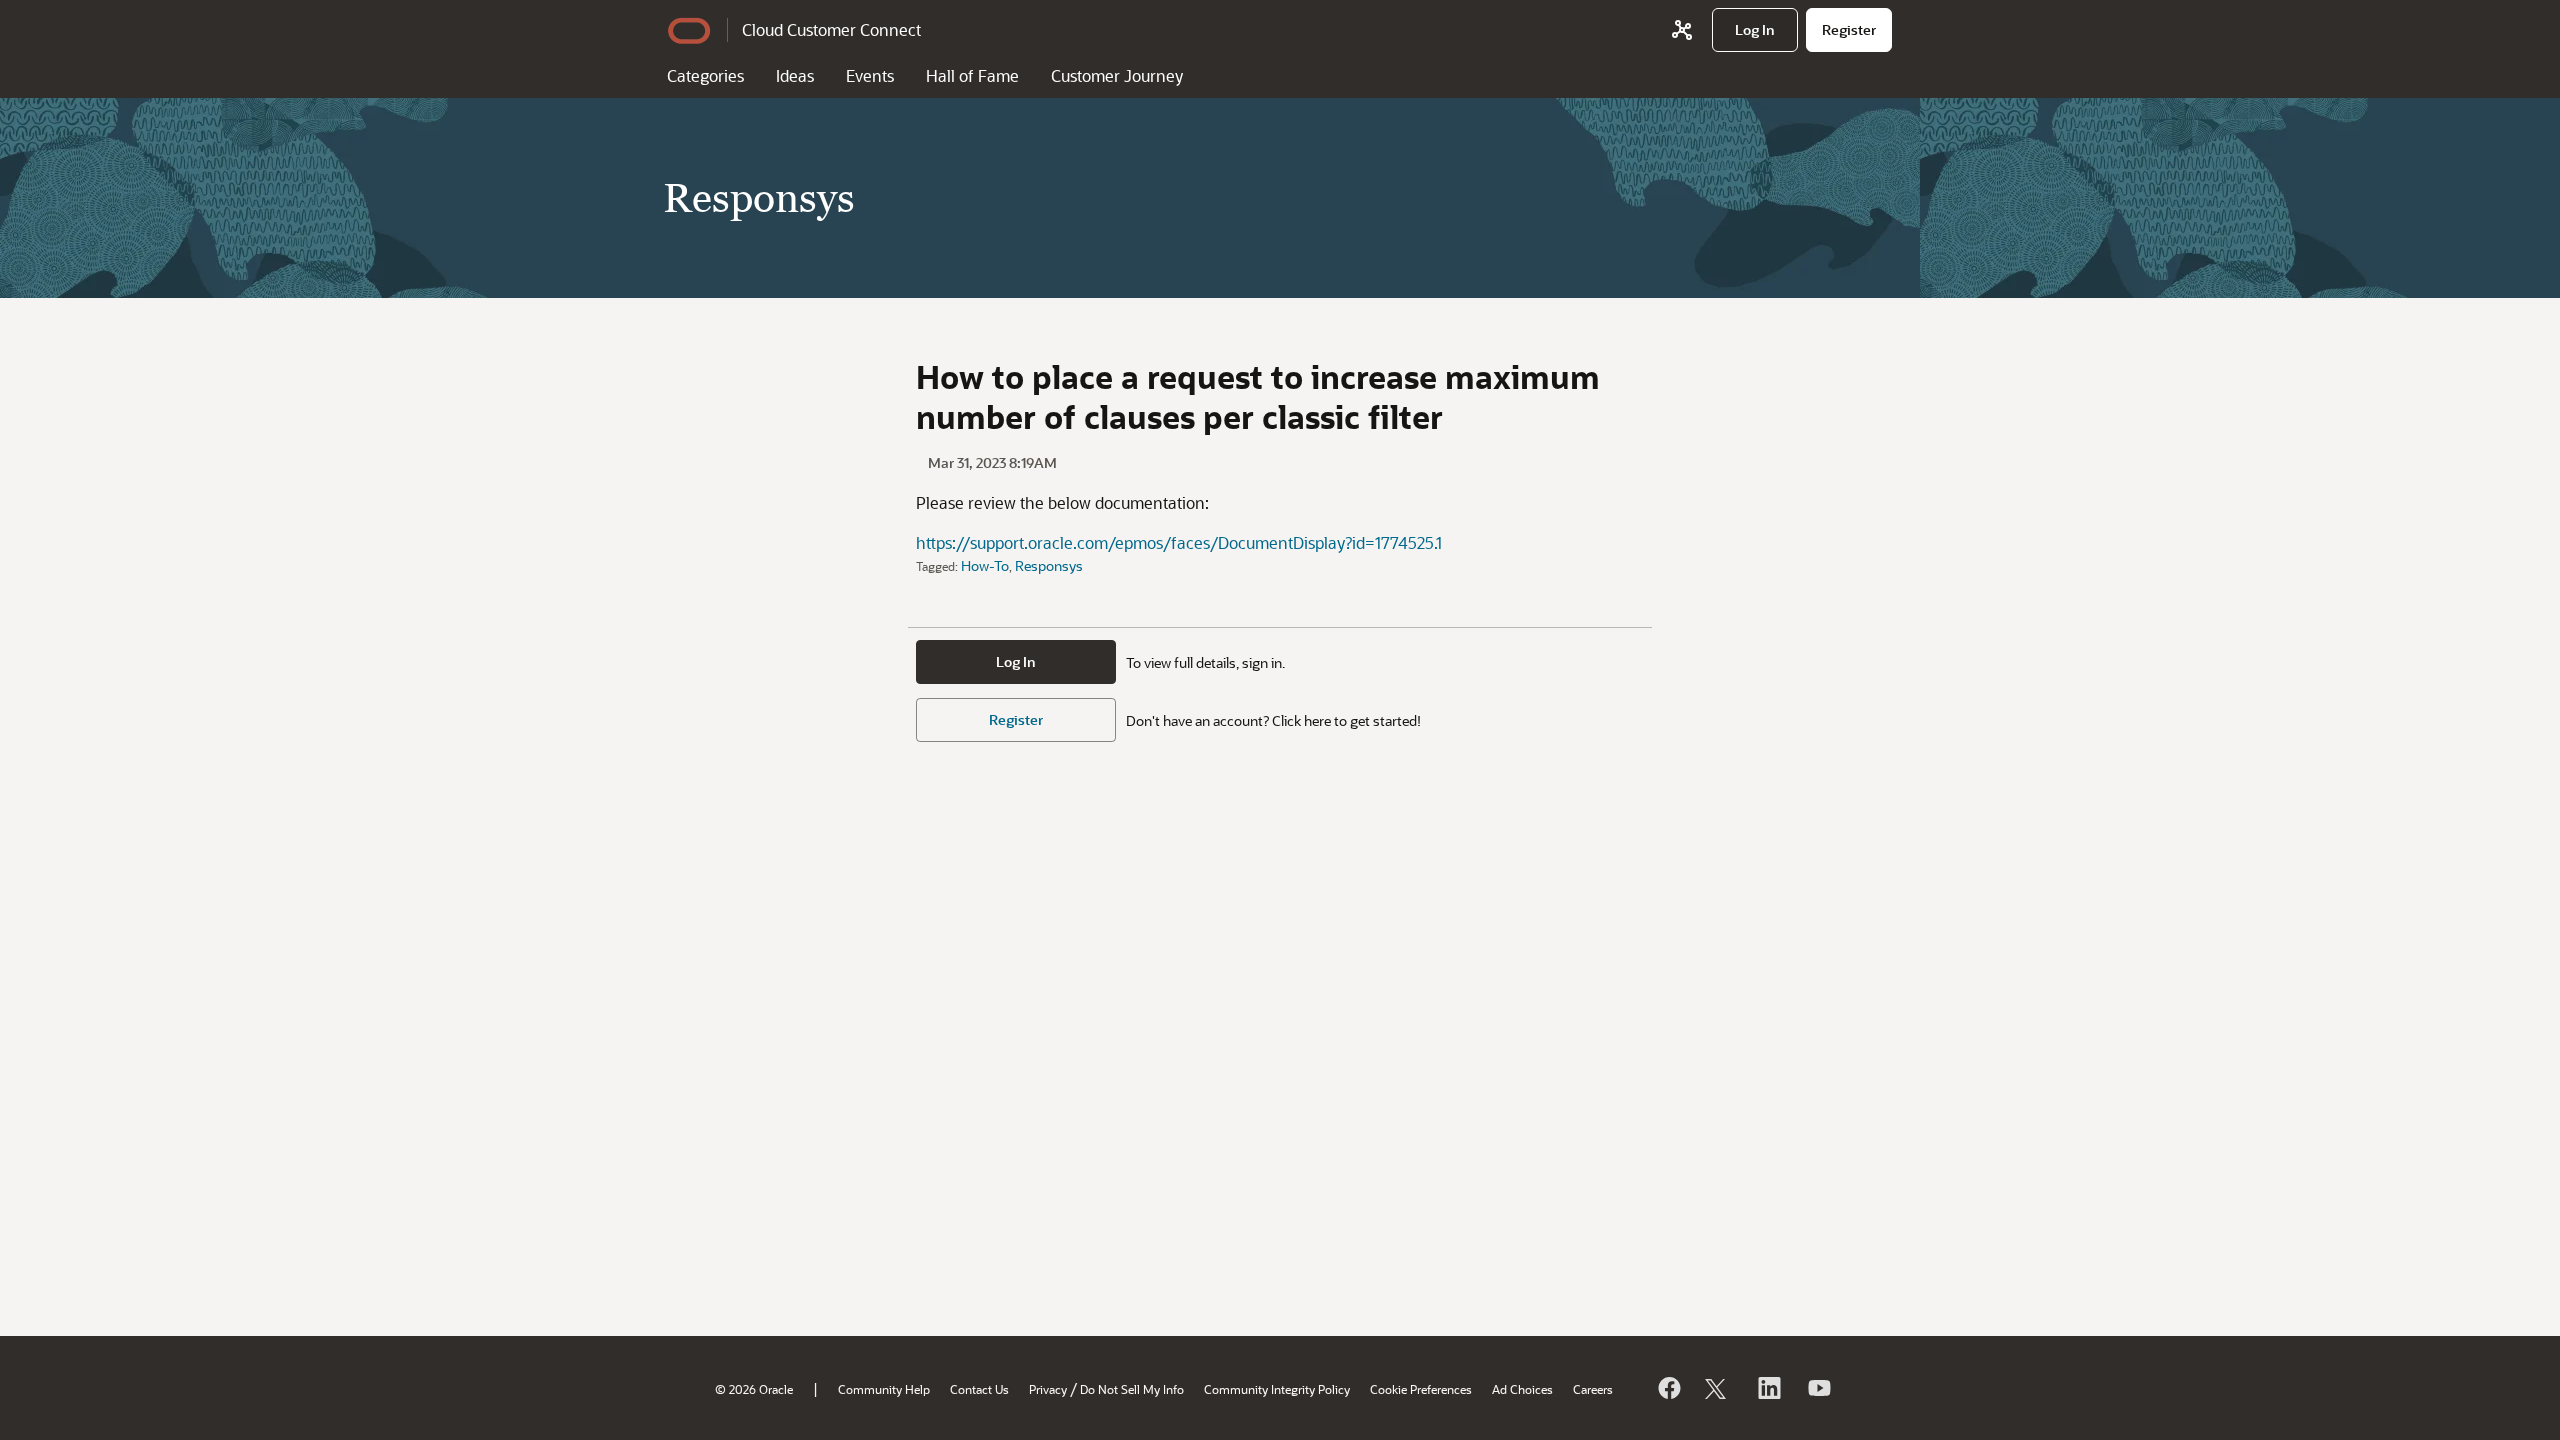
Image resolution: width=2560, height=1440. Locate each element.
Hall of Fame (972, 75)
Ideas (795, 75)
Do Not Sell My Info (1132, 1389)
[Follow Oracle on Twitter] (1718, 1388)
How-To (985, 565)
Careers (1593, 1389)
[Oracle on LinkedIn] (1768, 1388)
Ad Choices (1522, 1389)
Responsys (1049, 565)
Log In (1016, 661)
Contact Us (979, 1389)
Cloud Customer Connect (831, 29)
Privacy (1048, 1389)
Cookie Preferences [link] (1421, 1389)
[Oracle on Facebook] (1668, 1388)
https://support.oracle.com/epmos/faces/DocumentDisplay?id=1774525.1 (1179, 542)
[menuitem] (1755, 30)
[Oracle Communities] (1682, 30)
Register (1016, 719)
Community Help (884, 1389)
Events (870, 75)
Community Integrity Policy (1277, 1389)
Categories (705, 75)
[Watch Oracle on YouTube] (1818, 1388)
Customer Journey (1117, 75)
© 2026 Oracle (754, 1389)
